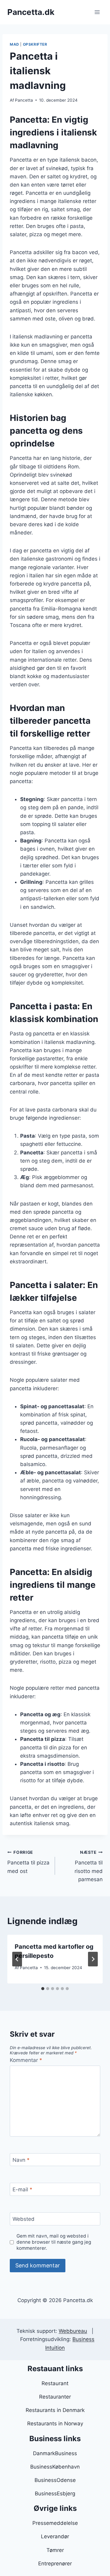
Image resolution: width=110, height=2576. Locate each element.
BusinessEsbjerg (55, 2494)
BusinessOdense (55, 2480)
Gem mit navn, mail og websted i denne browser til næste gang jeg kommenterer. (54, 2242)
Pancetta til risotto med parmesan (89, 1866)
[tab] (43, 1989)
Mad (15, 44)
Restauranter (55, 2397)
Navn (21, 2160)
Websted (24, 2219)
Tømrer (55, 2550)
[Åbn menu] (97, 12)
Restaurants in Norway (55, 2424)
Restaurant (55, 2383)
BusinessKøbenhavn (55, 2467)
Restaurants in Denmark (55, 2410)
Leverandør (55, 2536)
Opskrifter (35, 44)
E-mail (22, 2189)
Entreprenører (55, 2564)
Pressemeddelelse (55, 2523)
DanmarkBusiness (55, 2453)
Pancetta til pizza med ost (28, 1862)
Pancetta (24, 100)
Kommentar (26, 2060)
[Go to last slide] (17, 1959)
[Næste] (93, 1959)
